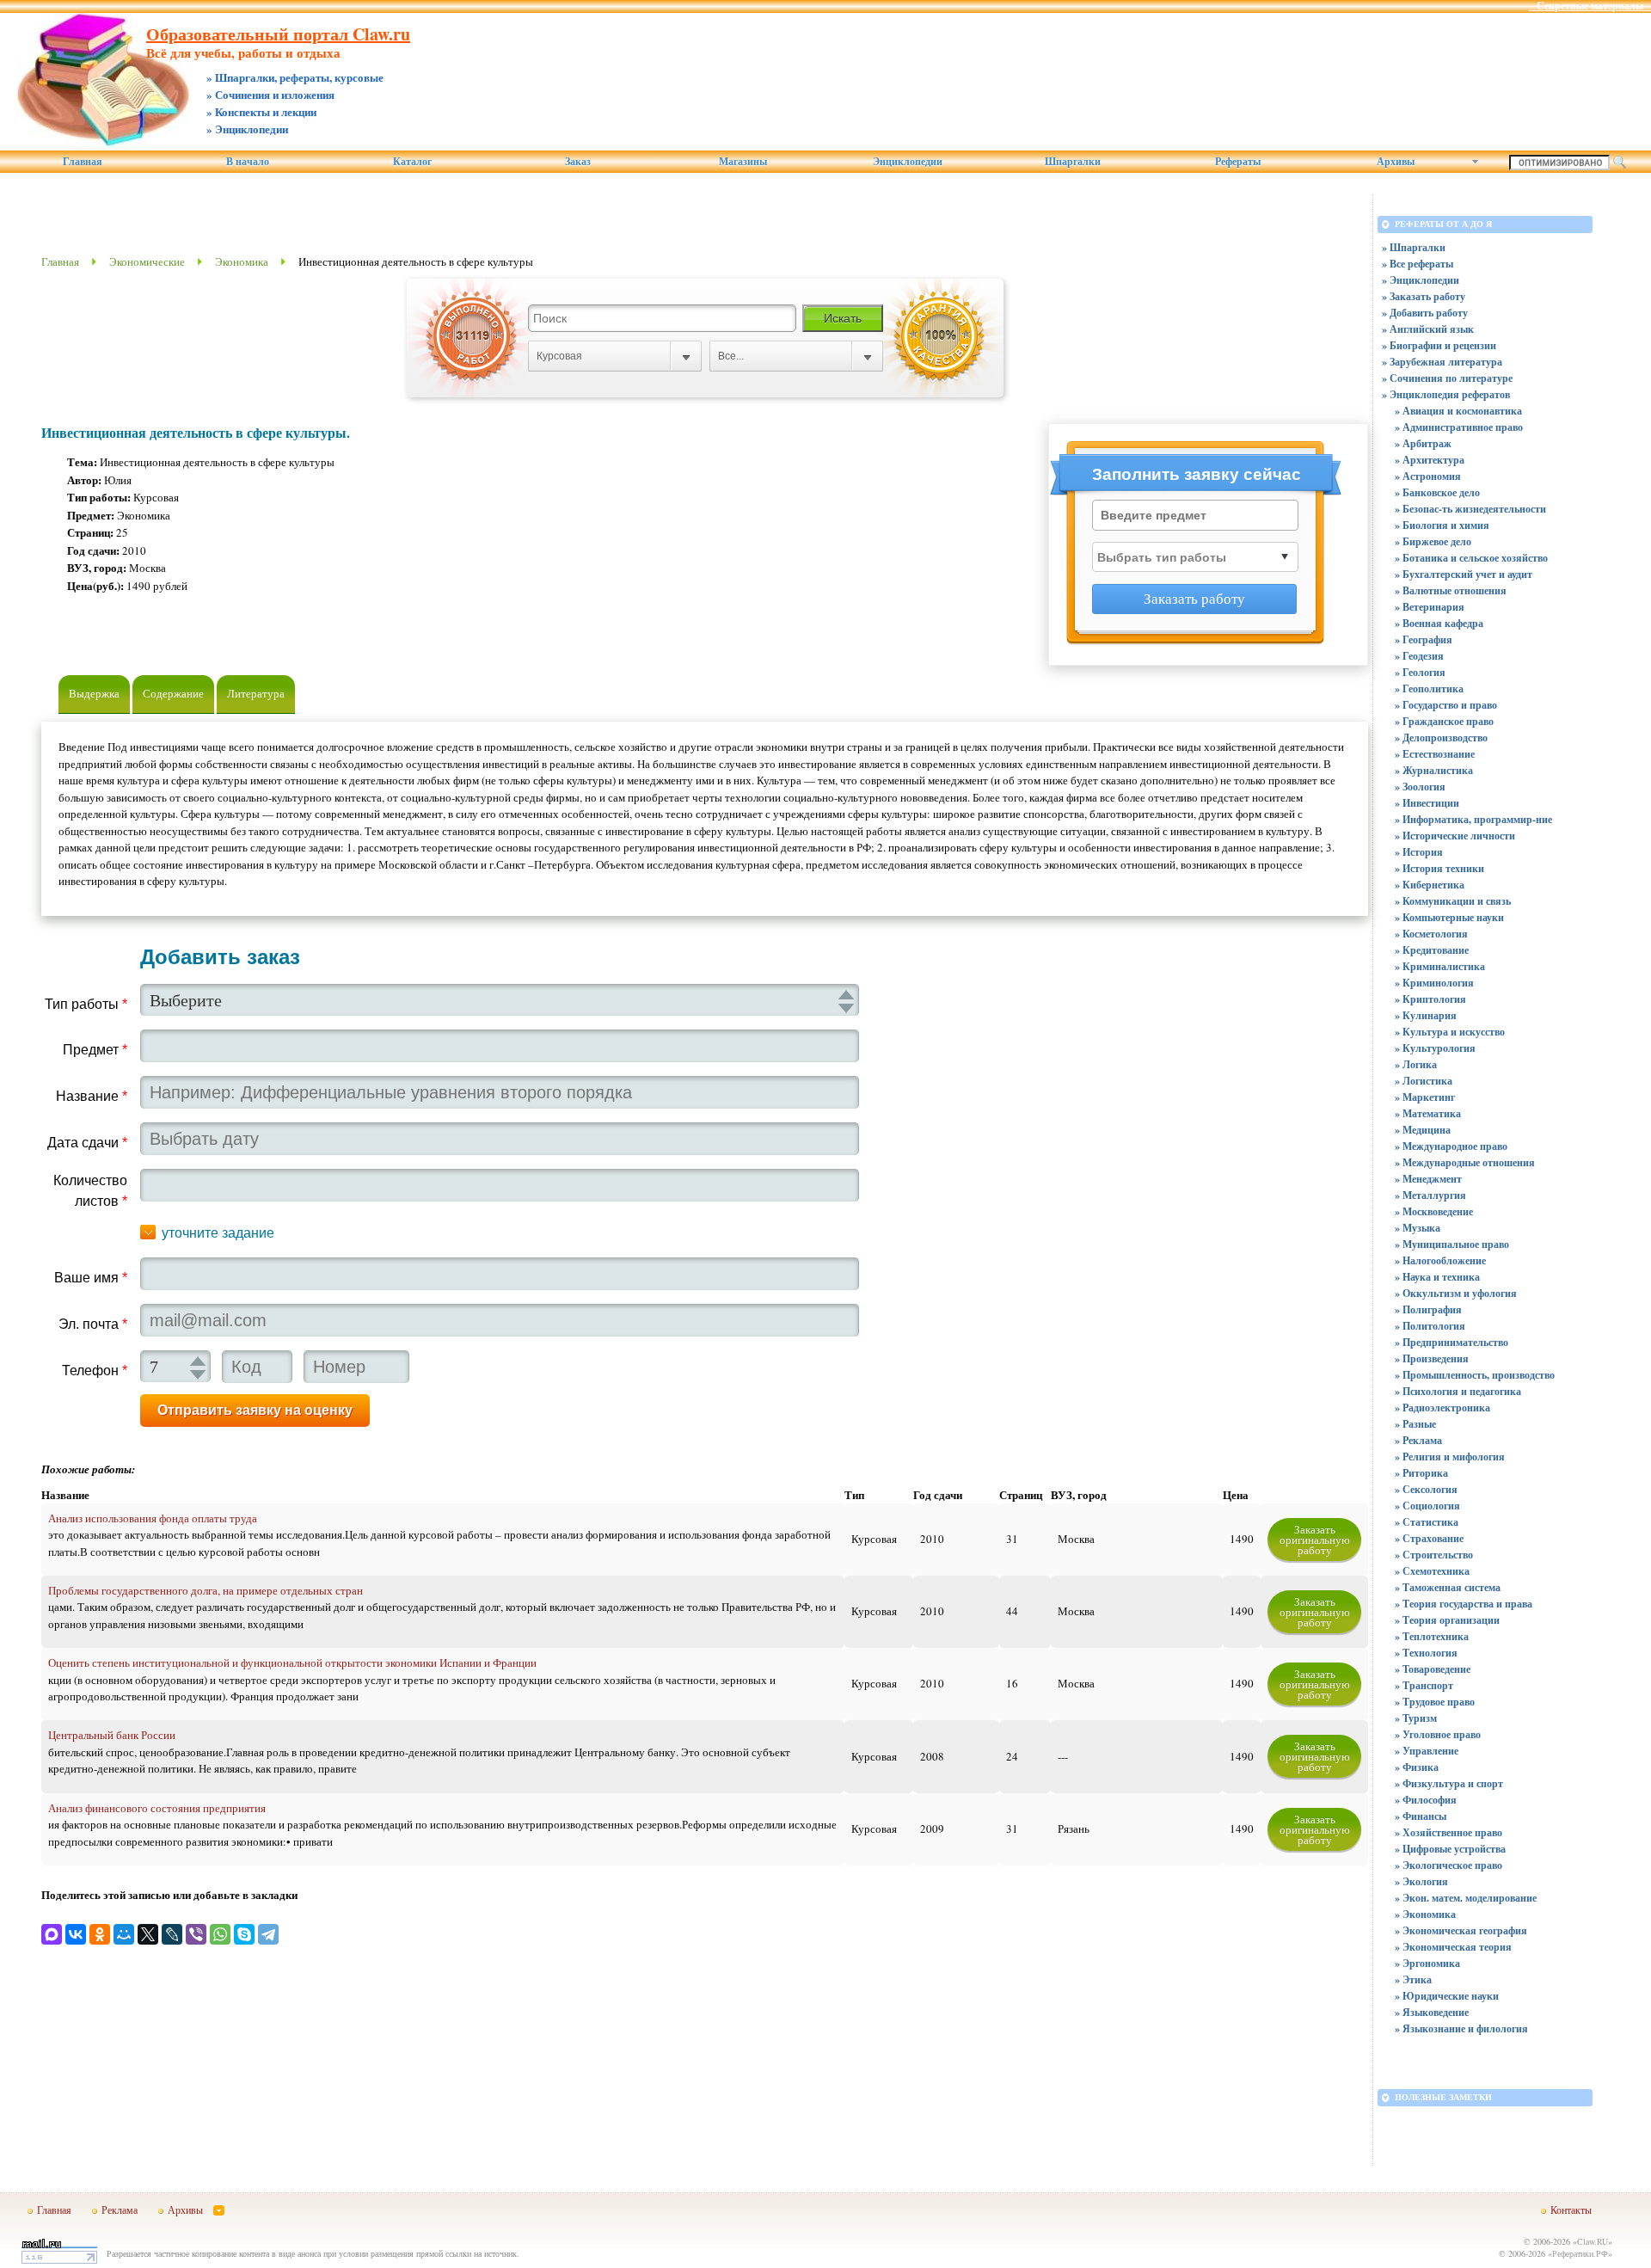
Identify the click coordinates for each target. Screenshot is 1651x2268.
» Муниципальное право (1452, 1244)
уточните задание (218, 1233)
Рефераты (1238, 162)
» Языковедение (1432, 2012)
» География (1424, 639)
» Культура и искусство (1450, 1032)
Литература (256, 693)
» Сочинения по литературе (1447, 378)
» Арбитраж (1423, 443)
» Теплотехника (1432, 1636)
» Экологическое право (1448, 1865)
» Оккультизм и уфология (1456, 1293)
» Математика (1428, 1113)
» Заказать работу (1424, 296)
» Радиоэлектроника (1442, 1408)
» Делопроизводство (1441, 738)
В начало (248, 162)
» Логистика (1424, 1081)
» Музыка (1418, 1228)
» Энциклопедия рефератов (1446, 394)
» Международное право (1451, 1146)
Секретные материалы (1590, 6)
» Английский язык (1428, 329)
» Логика (1416, 1064)
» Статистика (1427, 1522)
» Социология (1427, 1506)
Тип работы (86, 1004)
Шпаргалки (1073, 162)
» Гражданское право (1444, 721)
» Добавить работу (1425, 313)
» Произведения (1432, 1358)
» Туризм (1416, 1718)
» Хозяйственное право (1448, 1832)
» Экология (1421, 1881)
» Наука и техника (1437, 1277)
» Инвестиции (1427, 803)
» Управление (1427, 1751)
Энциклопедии (908, 162)
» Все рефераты (1418, 264)
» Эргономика (1427, 1963)
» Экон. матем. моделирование (1466, 1898)
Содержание (173, 693)
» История (1419, 852)
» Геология (1420, 672)
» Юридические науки (1447, 1996)
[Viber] (196, 1934)
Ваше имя (91, 1278)
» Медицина (1423, 1130)
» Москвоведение (1434, 1211)
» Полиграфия (1428, 1309)
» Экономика (1425, 1914)
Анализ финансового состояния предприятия (157, 1808)
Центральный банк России (112, 1735)
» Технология (1426, 1653)
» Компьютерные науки (1449, 917)
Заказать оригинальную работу (1315, 1540)
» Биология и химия (1442, 525)
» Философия (1426, 1800)
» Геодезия (1419, 656)
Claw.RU (1593, 2241)
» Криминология (1434, 983)
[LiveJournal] (172, 1934)
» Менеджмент (1428, 1179)
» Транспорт (1424, 1685)
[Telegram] (268, 1934)
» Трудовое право (1435, 1702)
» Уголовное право (1438, 1734)
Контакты (1571, 2210)
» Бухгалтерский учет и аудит (1464, 574)
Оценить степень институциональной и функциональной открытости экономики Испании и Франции (292, 1663)
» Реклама (1418, 1440)
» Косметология (1431, 934)
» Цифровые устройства (1450, 1849)
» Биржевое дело (1433, 541)
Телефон (95, 1371)
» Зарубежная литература (1442, 362)
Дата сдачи (87, 1143)
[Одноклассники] (100, 1934)
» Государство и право (1446, 705)
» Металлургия (1430, 1195)
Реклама (120, 2210)
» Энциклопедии (1421, 280)
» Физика (1417, 1767)
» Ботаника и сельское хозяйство (1471, 558)
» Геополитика (1429, 688)
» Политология (1430, 1326)
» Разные (1415, 1424)
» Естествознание (1435, 754)
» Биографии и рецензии (1439, 345)
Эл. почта (93, 1324)
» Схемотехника (1432, 1571)
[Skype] (244, 1934)
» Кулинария (1426, 1015)
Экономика (242, 261)
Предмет (95, 1050)
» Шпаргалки (1414, 247)
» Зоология (1420, 787)
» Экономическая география (1461, 1930)
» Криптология (1430, 999)
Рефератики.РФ (1580, 2253)
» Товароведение (1433, 1669)
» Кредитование (1432, 950)
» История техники (1439, 868)
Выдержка (94, 693)
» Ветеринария (1430, 607)
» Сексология (1426, 1489)
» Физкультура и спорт (1449, 1783)
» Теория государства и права (1464, 1604)
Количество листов (90, 1191)
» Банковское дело (1437, 492)
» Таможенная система (1448, 1587)
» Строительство (1434, 1555)
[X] (148, 1934)
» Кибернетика (1430, 885)
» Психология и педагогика (1458, 1391)
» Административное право (1459, 427)
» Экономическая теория (1453, 1947)
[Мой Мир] (124, 1934)
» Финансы (1421, 1816)
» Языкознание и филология (1461, 2028)
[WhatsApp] (220, 1934)
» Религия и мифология (1450, 1457)
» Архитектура (1430, 460)
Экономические (147, 261)
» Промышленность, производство (1475, 1375)
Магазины (743, 162)
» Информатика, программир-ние (1473, 819)
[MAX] (52, 1934)
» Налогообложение (1440, 1260)
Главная (83, 162)
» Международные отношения (1465, 1162)
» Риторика (1421, 1473)
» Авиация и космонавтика (1458, 411)
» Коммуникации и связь (1453, 901)
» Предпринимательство (1452, 1342)
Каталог (412, 162)
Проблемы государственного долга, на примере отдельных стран (206, 1590)
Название (92, 1096)
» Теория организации (1447, 1620)
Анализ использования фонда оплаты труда (153, 1518)
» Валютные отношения (1451, 590)
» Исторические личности (1455, 836)
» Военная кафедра (1439, 623)
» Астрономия (1428, 476)
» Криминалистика (1440, 966)
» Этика (1413, 1979)
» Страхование (1429, 1538)
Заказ (578, 162)
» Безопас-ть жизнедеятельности (1470, 509)
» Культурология (1435, 1048)
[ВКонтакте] (76, 1934)
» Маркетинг (1425, 1097)
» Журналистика (1434, 770)
